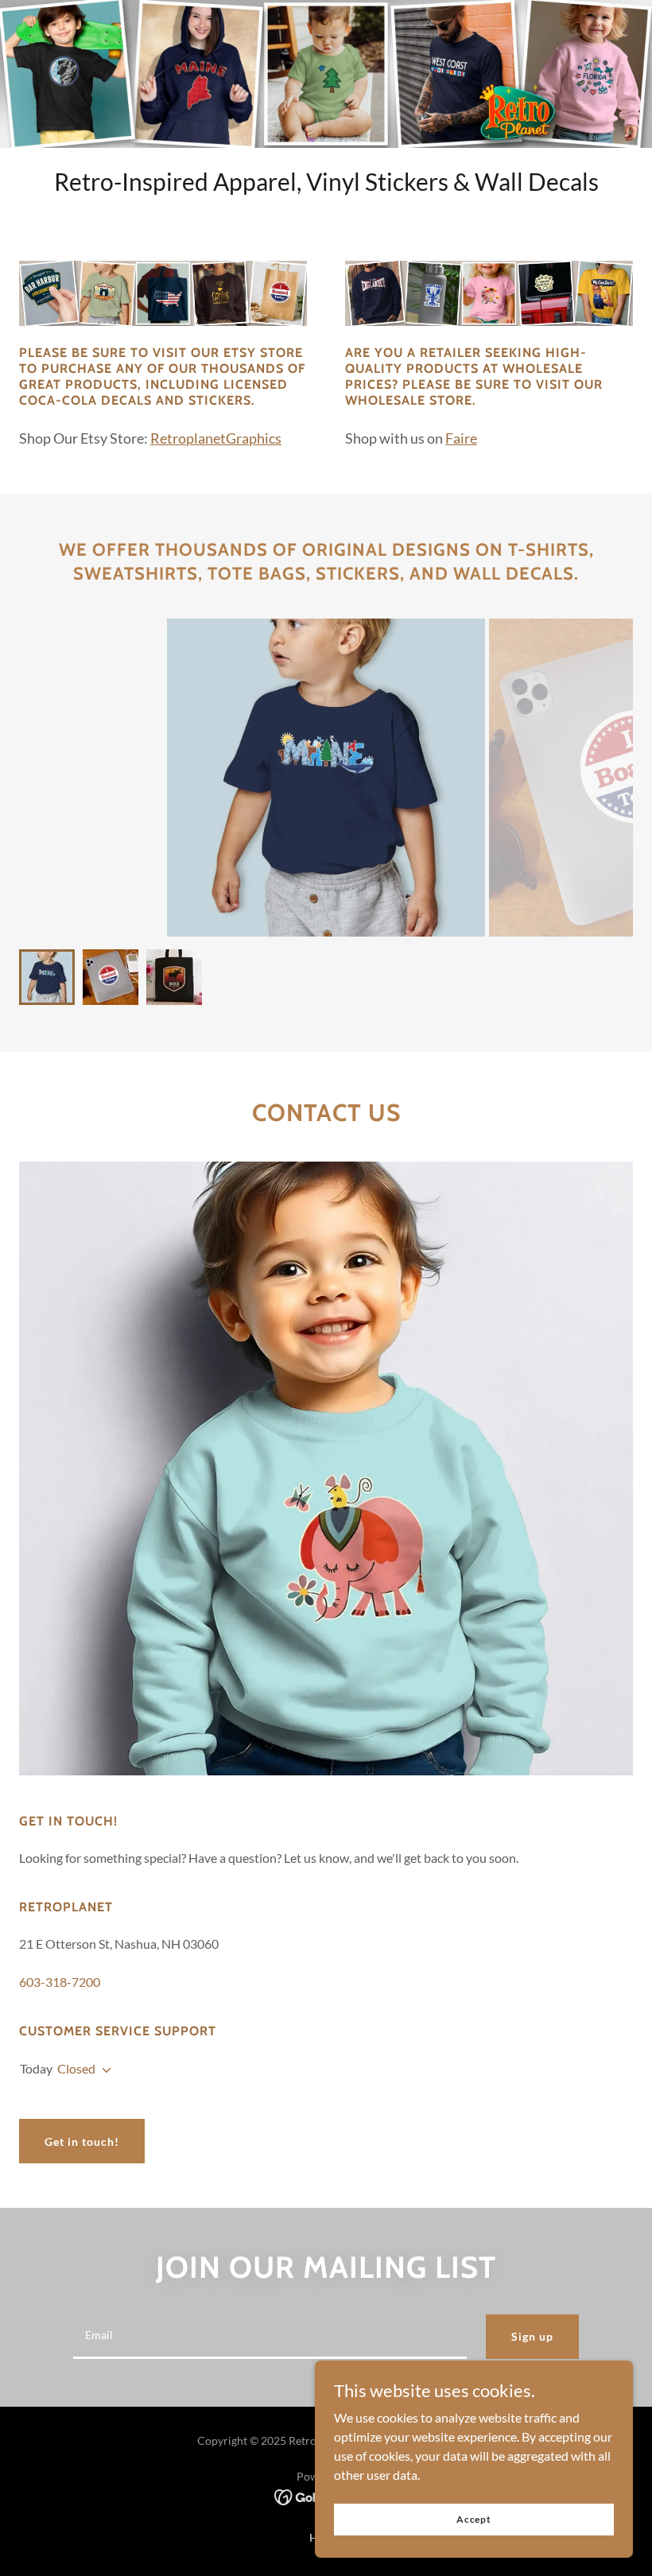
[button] (103, 2070)
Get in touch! (82, 2141)
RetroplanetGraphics (216, 438)
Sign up (532, 2336)
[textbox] (270, 2337)
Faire (461, 438)
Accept (474, 2519)
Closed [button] (76, 2068)
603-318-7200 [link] (60, 1982)
